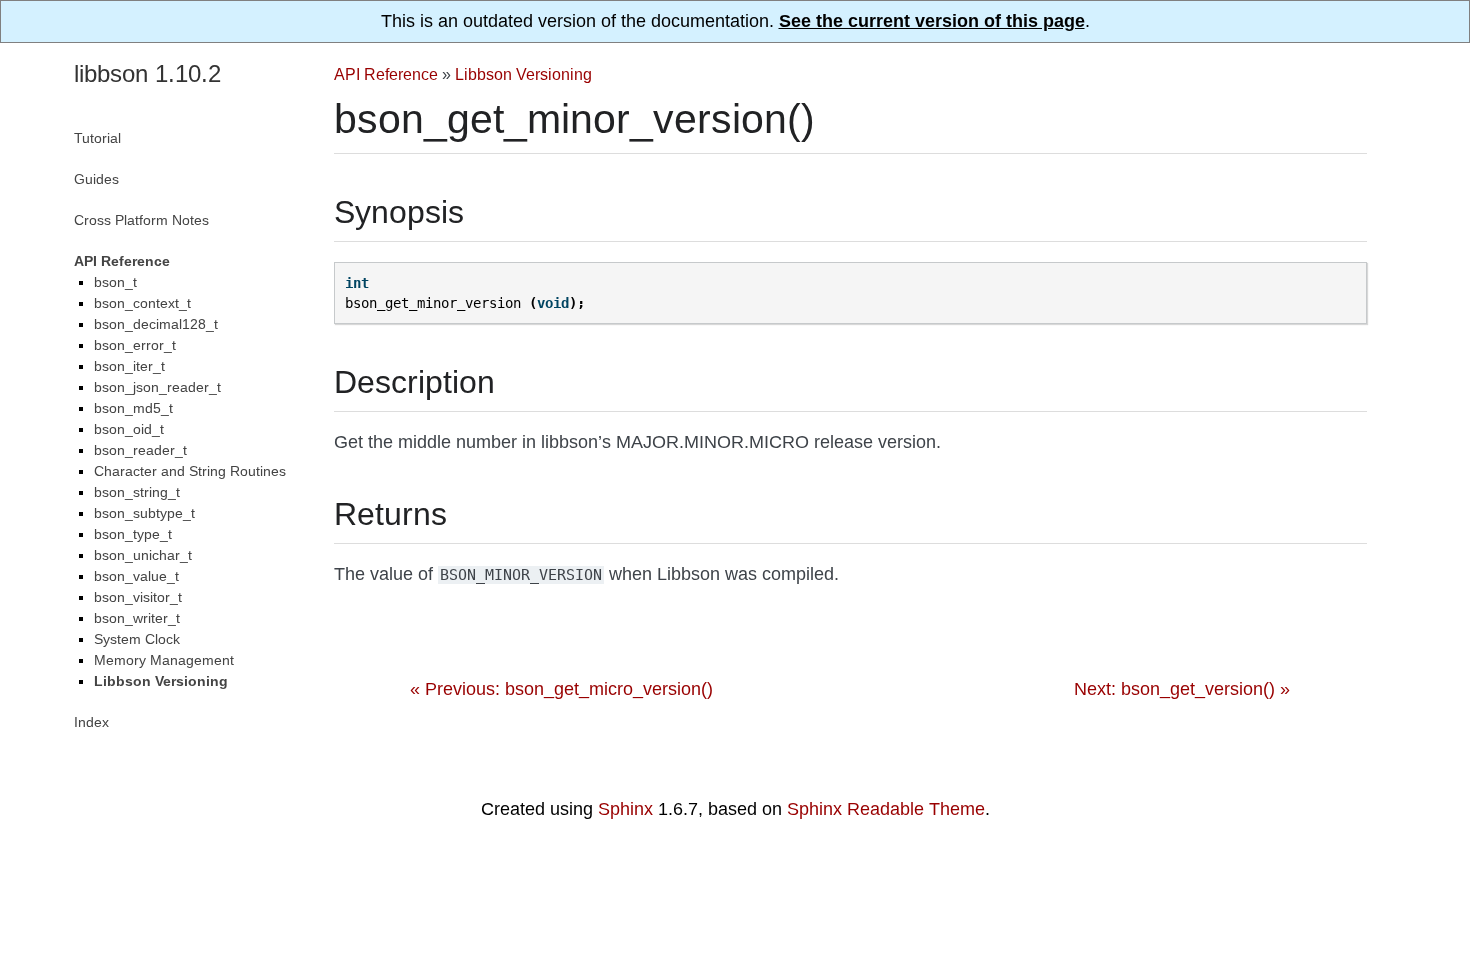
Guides (96, 179)
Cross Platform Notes (141, 220)
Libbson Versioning (523, 74)
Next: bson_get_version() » (1182, 689)
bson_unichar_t (143, 555)
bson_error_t (135, 345)
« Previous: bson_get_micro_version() (561, 689)
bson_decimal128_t (156, 324)
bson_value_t (136, 576)
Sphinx (625, 809)
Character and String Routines (190, 471)
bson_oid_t (129, 429)
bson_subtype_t (144, 513)
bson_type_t (133, 534)
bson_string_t (137, 492)
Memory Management (164, 660)
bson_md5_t (133, 408)
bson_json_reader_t (157, 387)
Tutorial (97, 138)
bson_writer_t (137, 618)
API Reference (386, 74)
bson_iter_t (129, 366)
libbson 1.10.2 (147, 73)
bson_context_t (142, 303)
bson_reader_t (140, 450)
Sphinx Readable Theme (886, 809)
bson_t (115, 282)
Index (91, 722)
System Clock (137, 639)
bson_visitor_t (138, 597)
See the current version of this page (932, 21)
